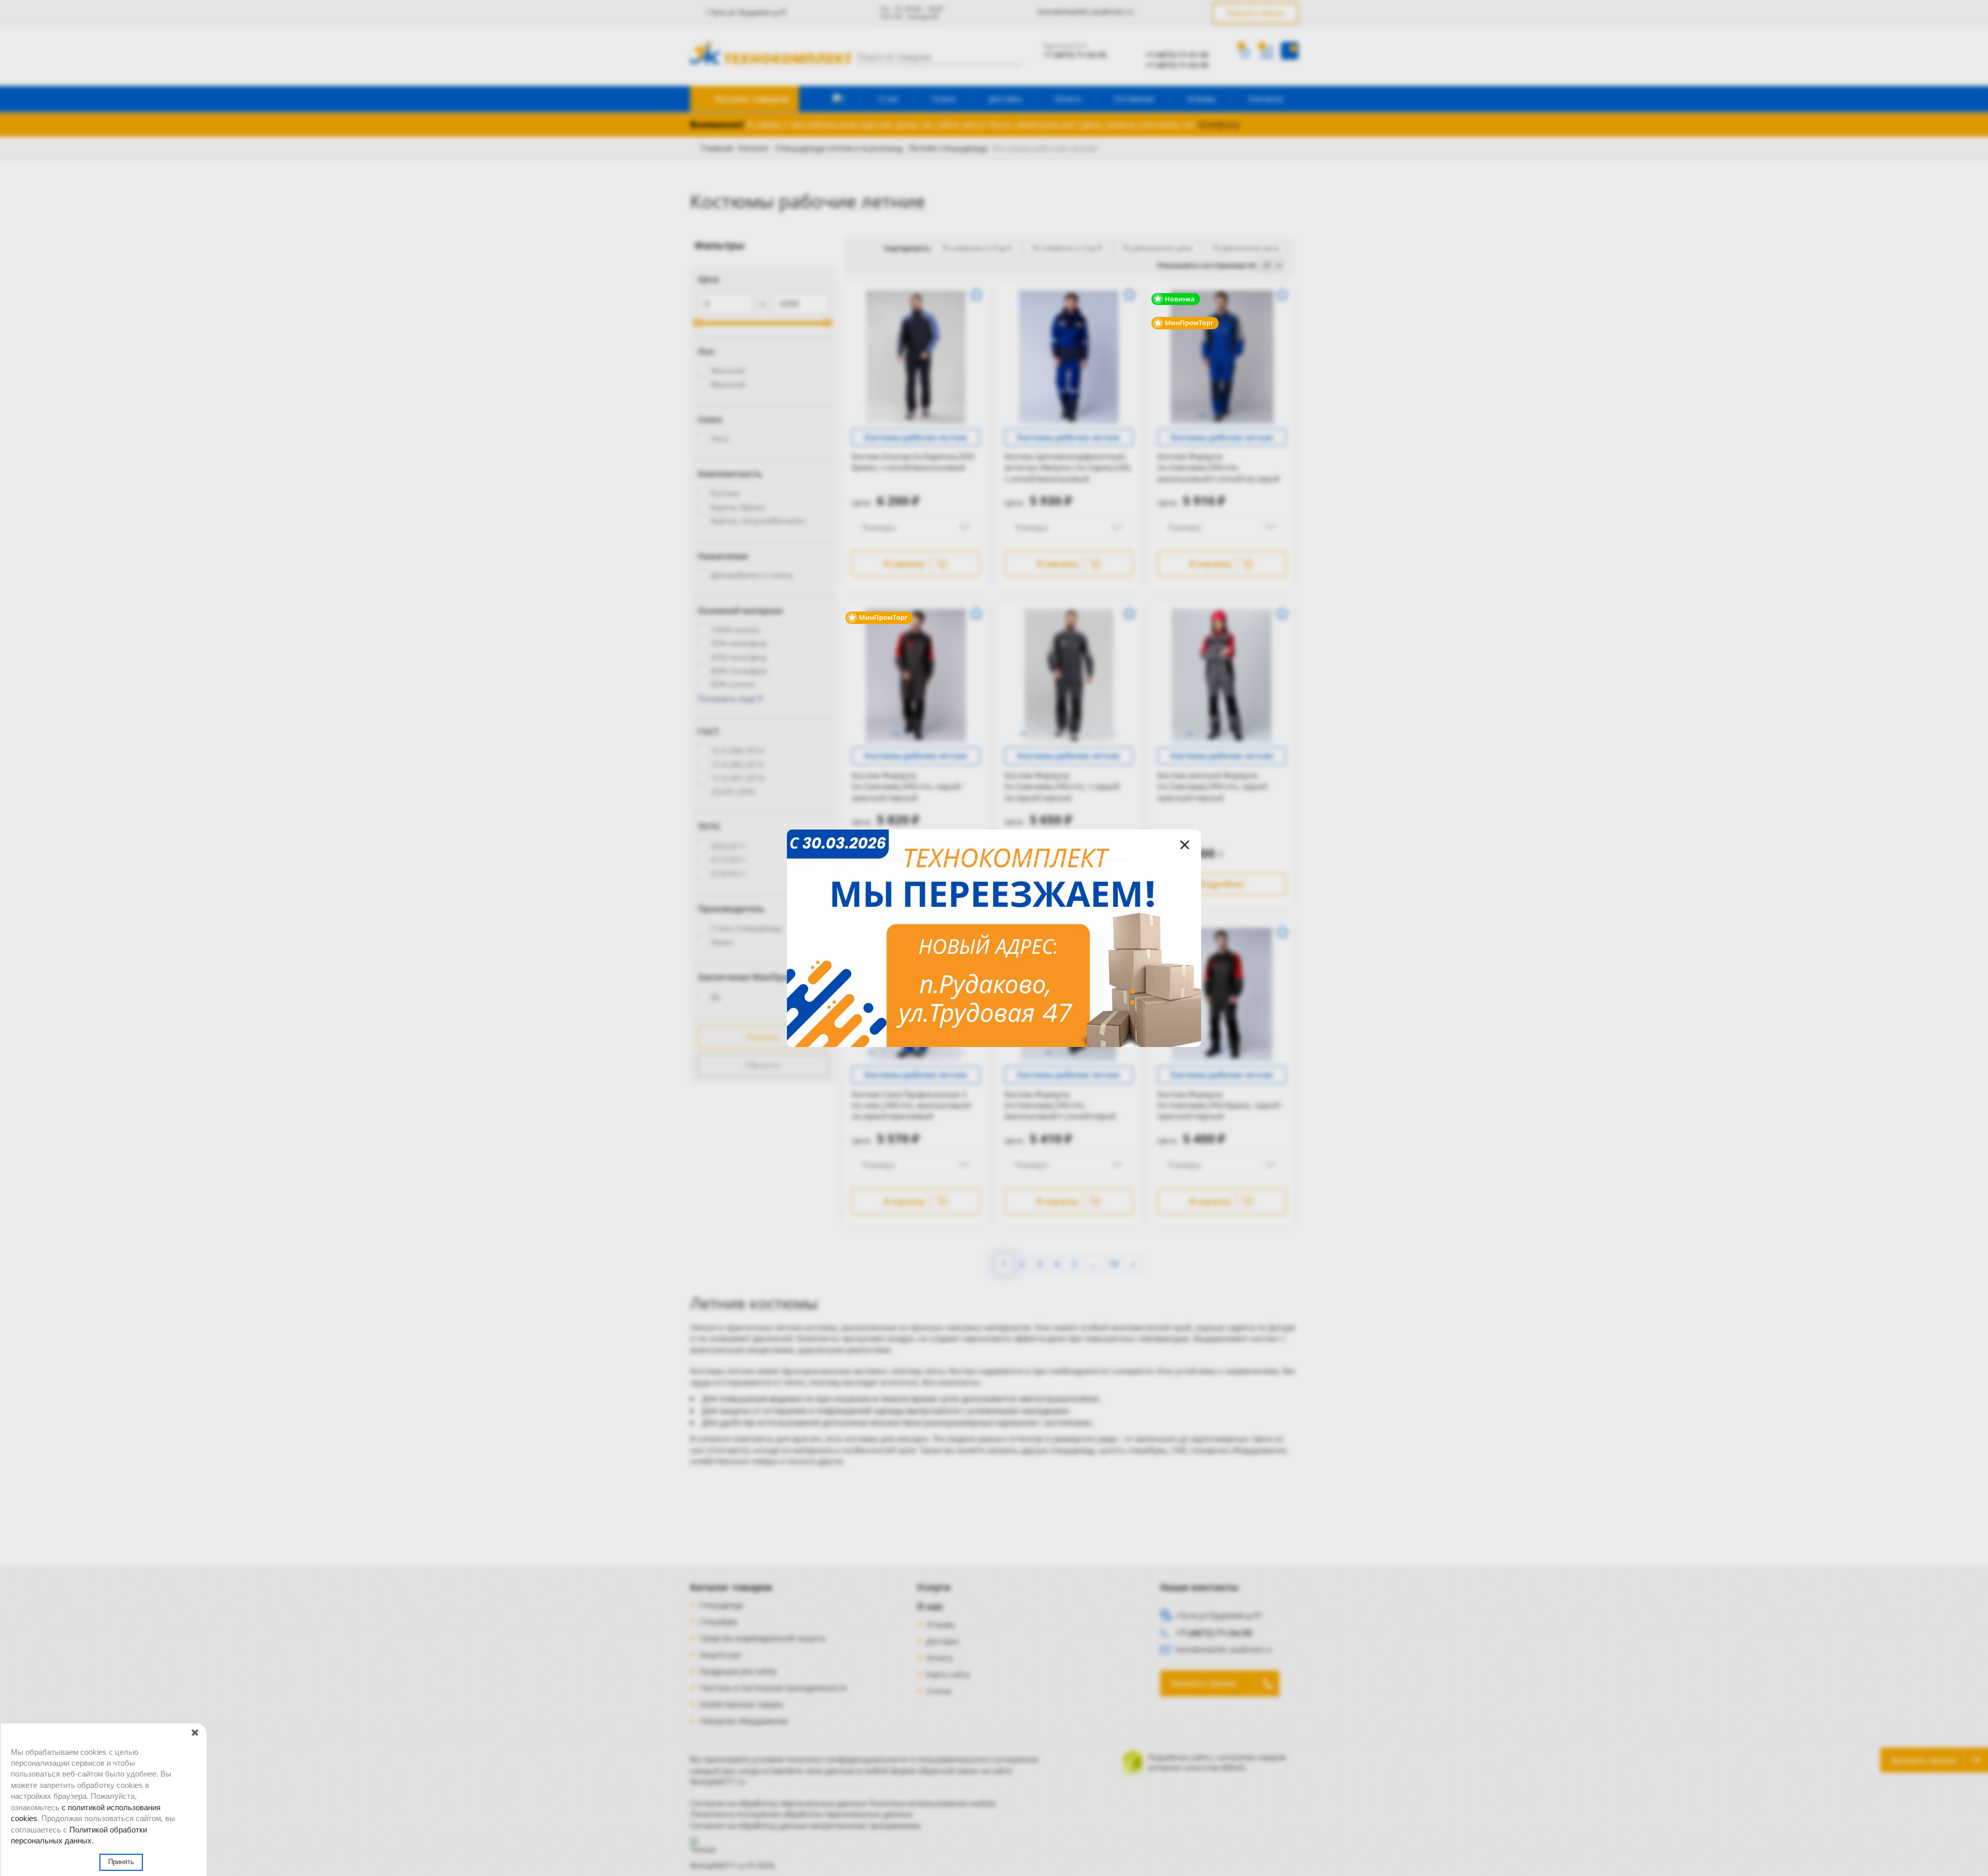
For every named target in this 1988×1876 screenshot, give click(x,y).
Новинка (1179, 299)
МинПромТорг (1188, 323)
